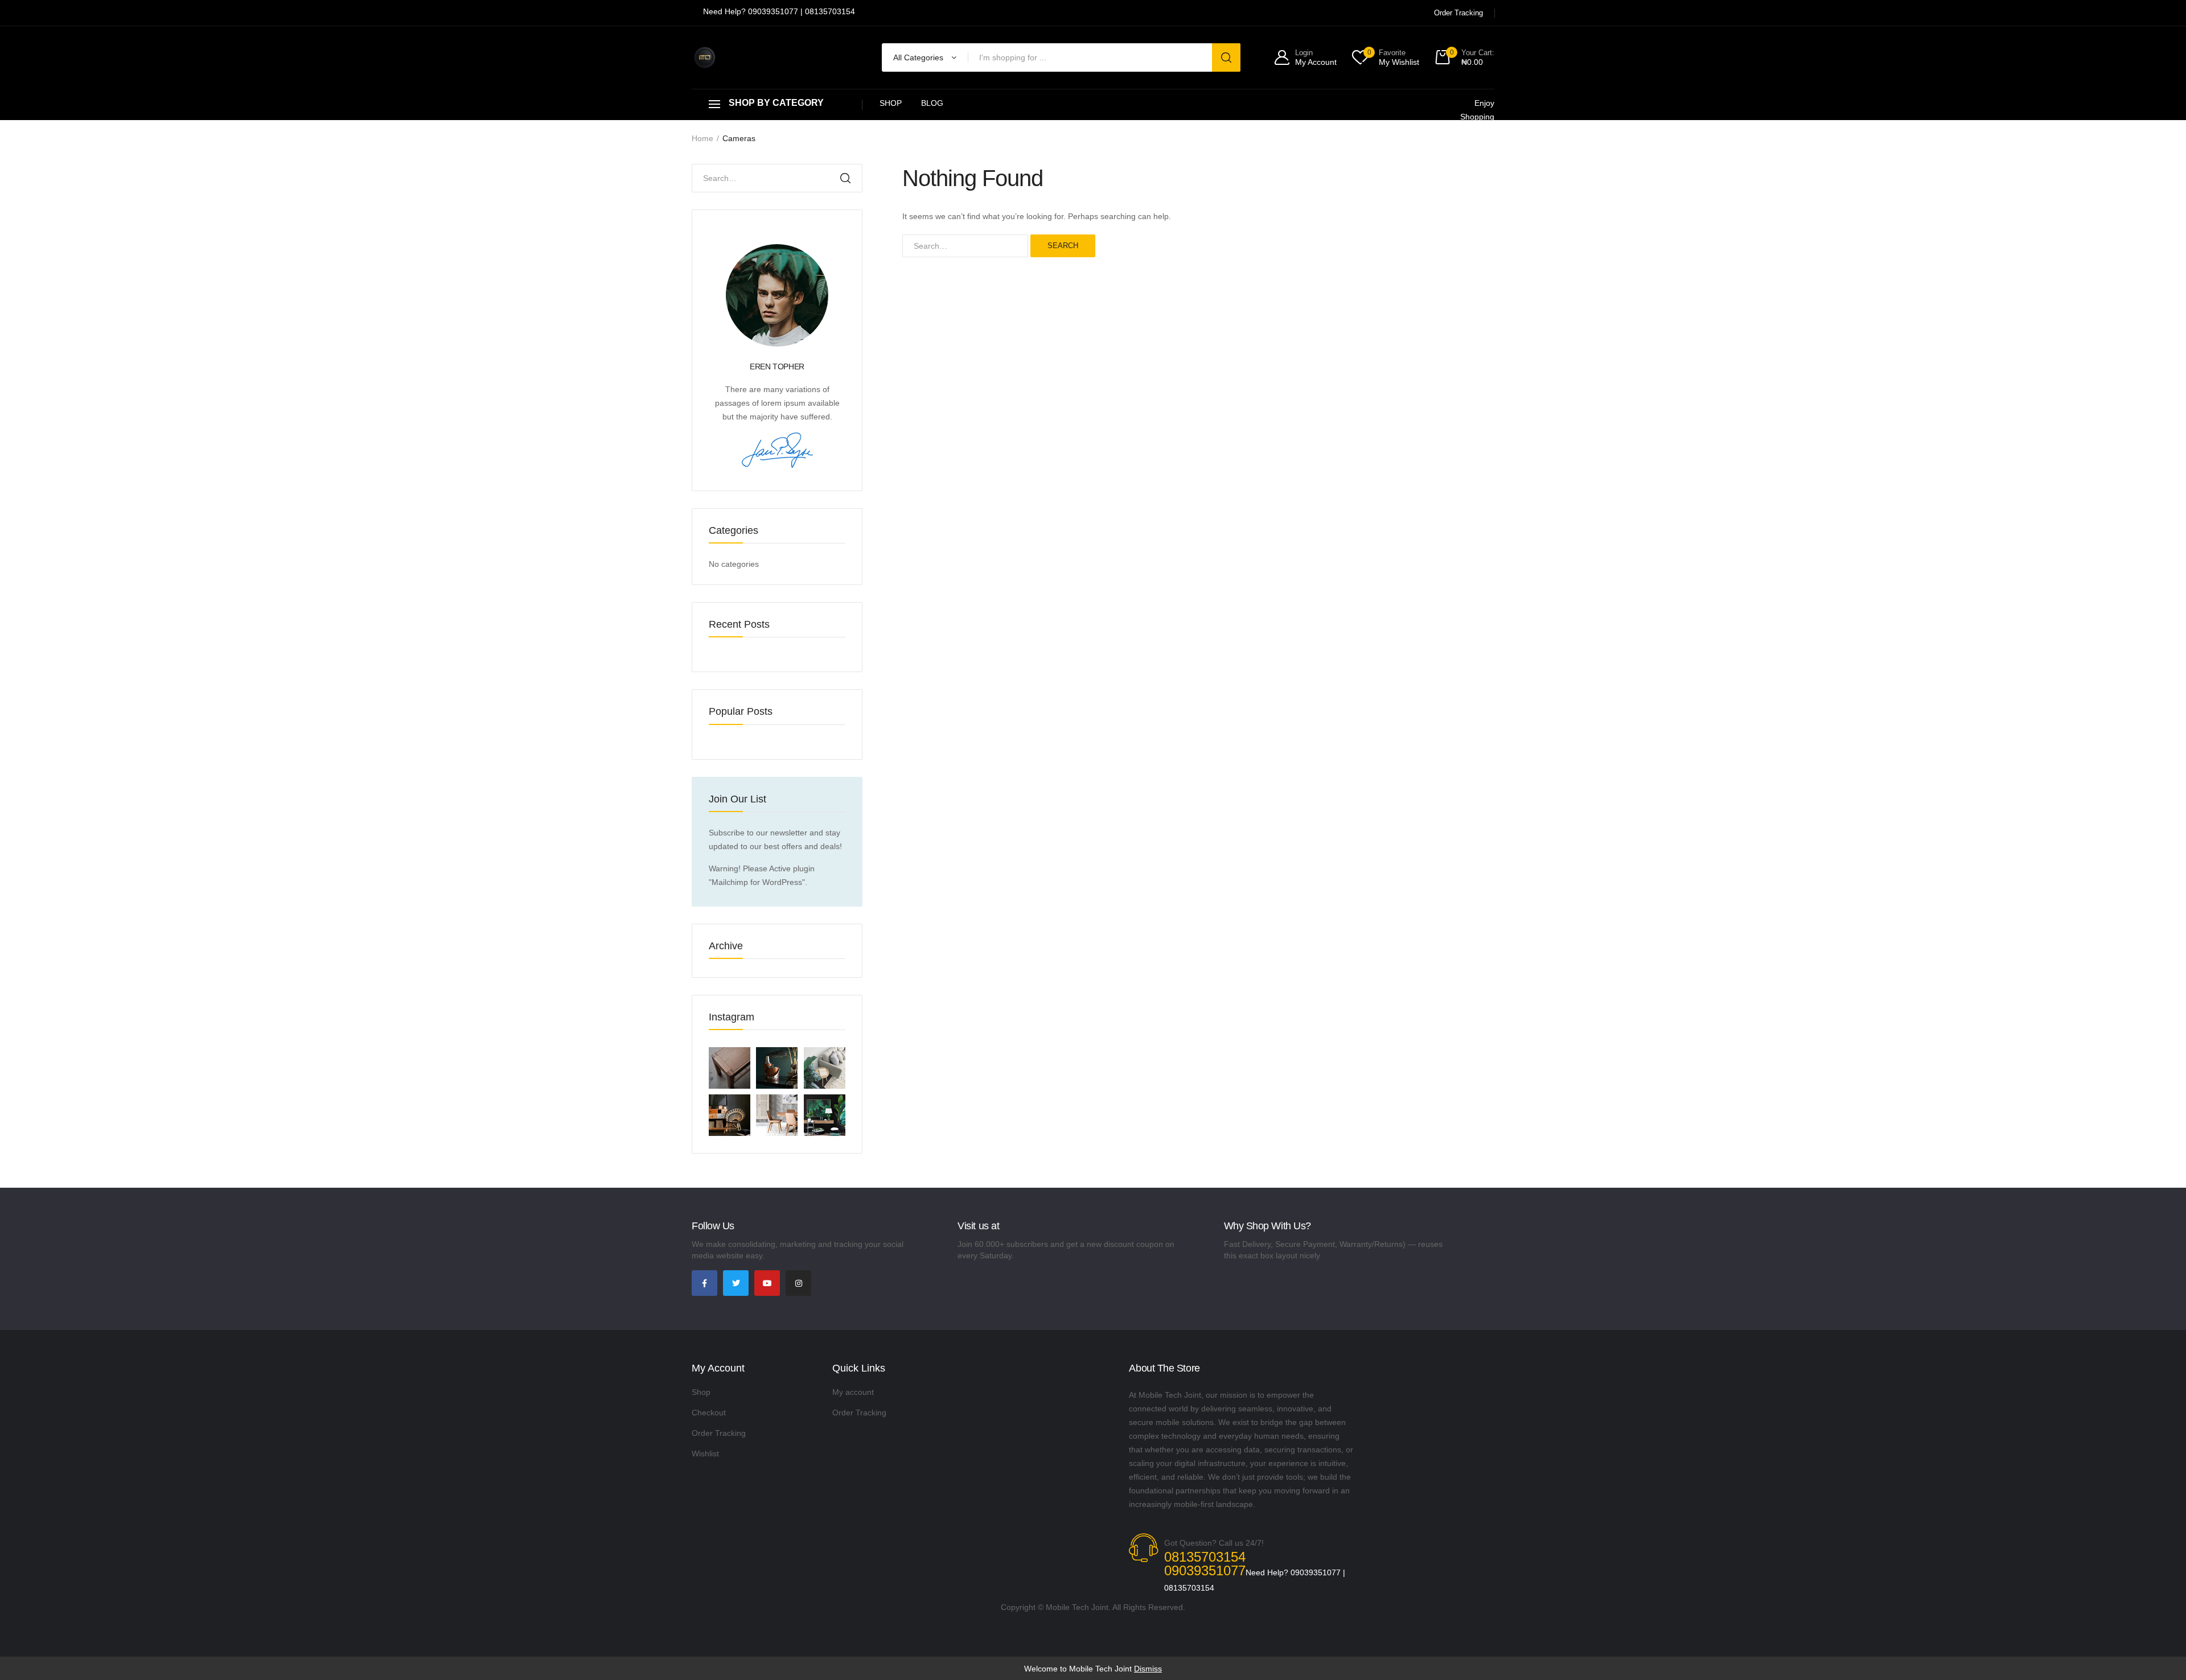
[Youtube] (767, 1283)
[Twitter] (736, 1283)
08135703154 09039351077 (1205, 1564)
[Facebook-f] (704, 1283)
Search (1063, 246)
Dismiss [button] (1148, 1669)
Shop (891, 103)
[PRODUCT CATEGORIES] (777, 104)
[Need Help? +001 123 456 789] (779, 13)
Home (702, 138)
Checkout (709, 1413)
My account (853, 1392)
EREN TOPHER (777, 367)
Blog (932, 103)
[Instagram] (798, 1283)
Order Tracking (719, 1433)
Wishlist (705, 1453)
